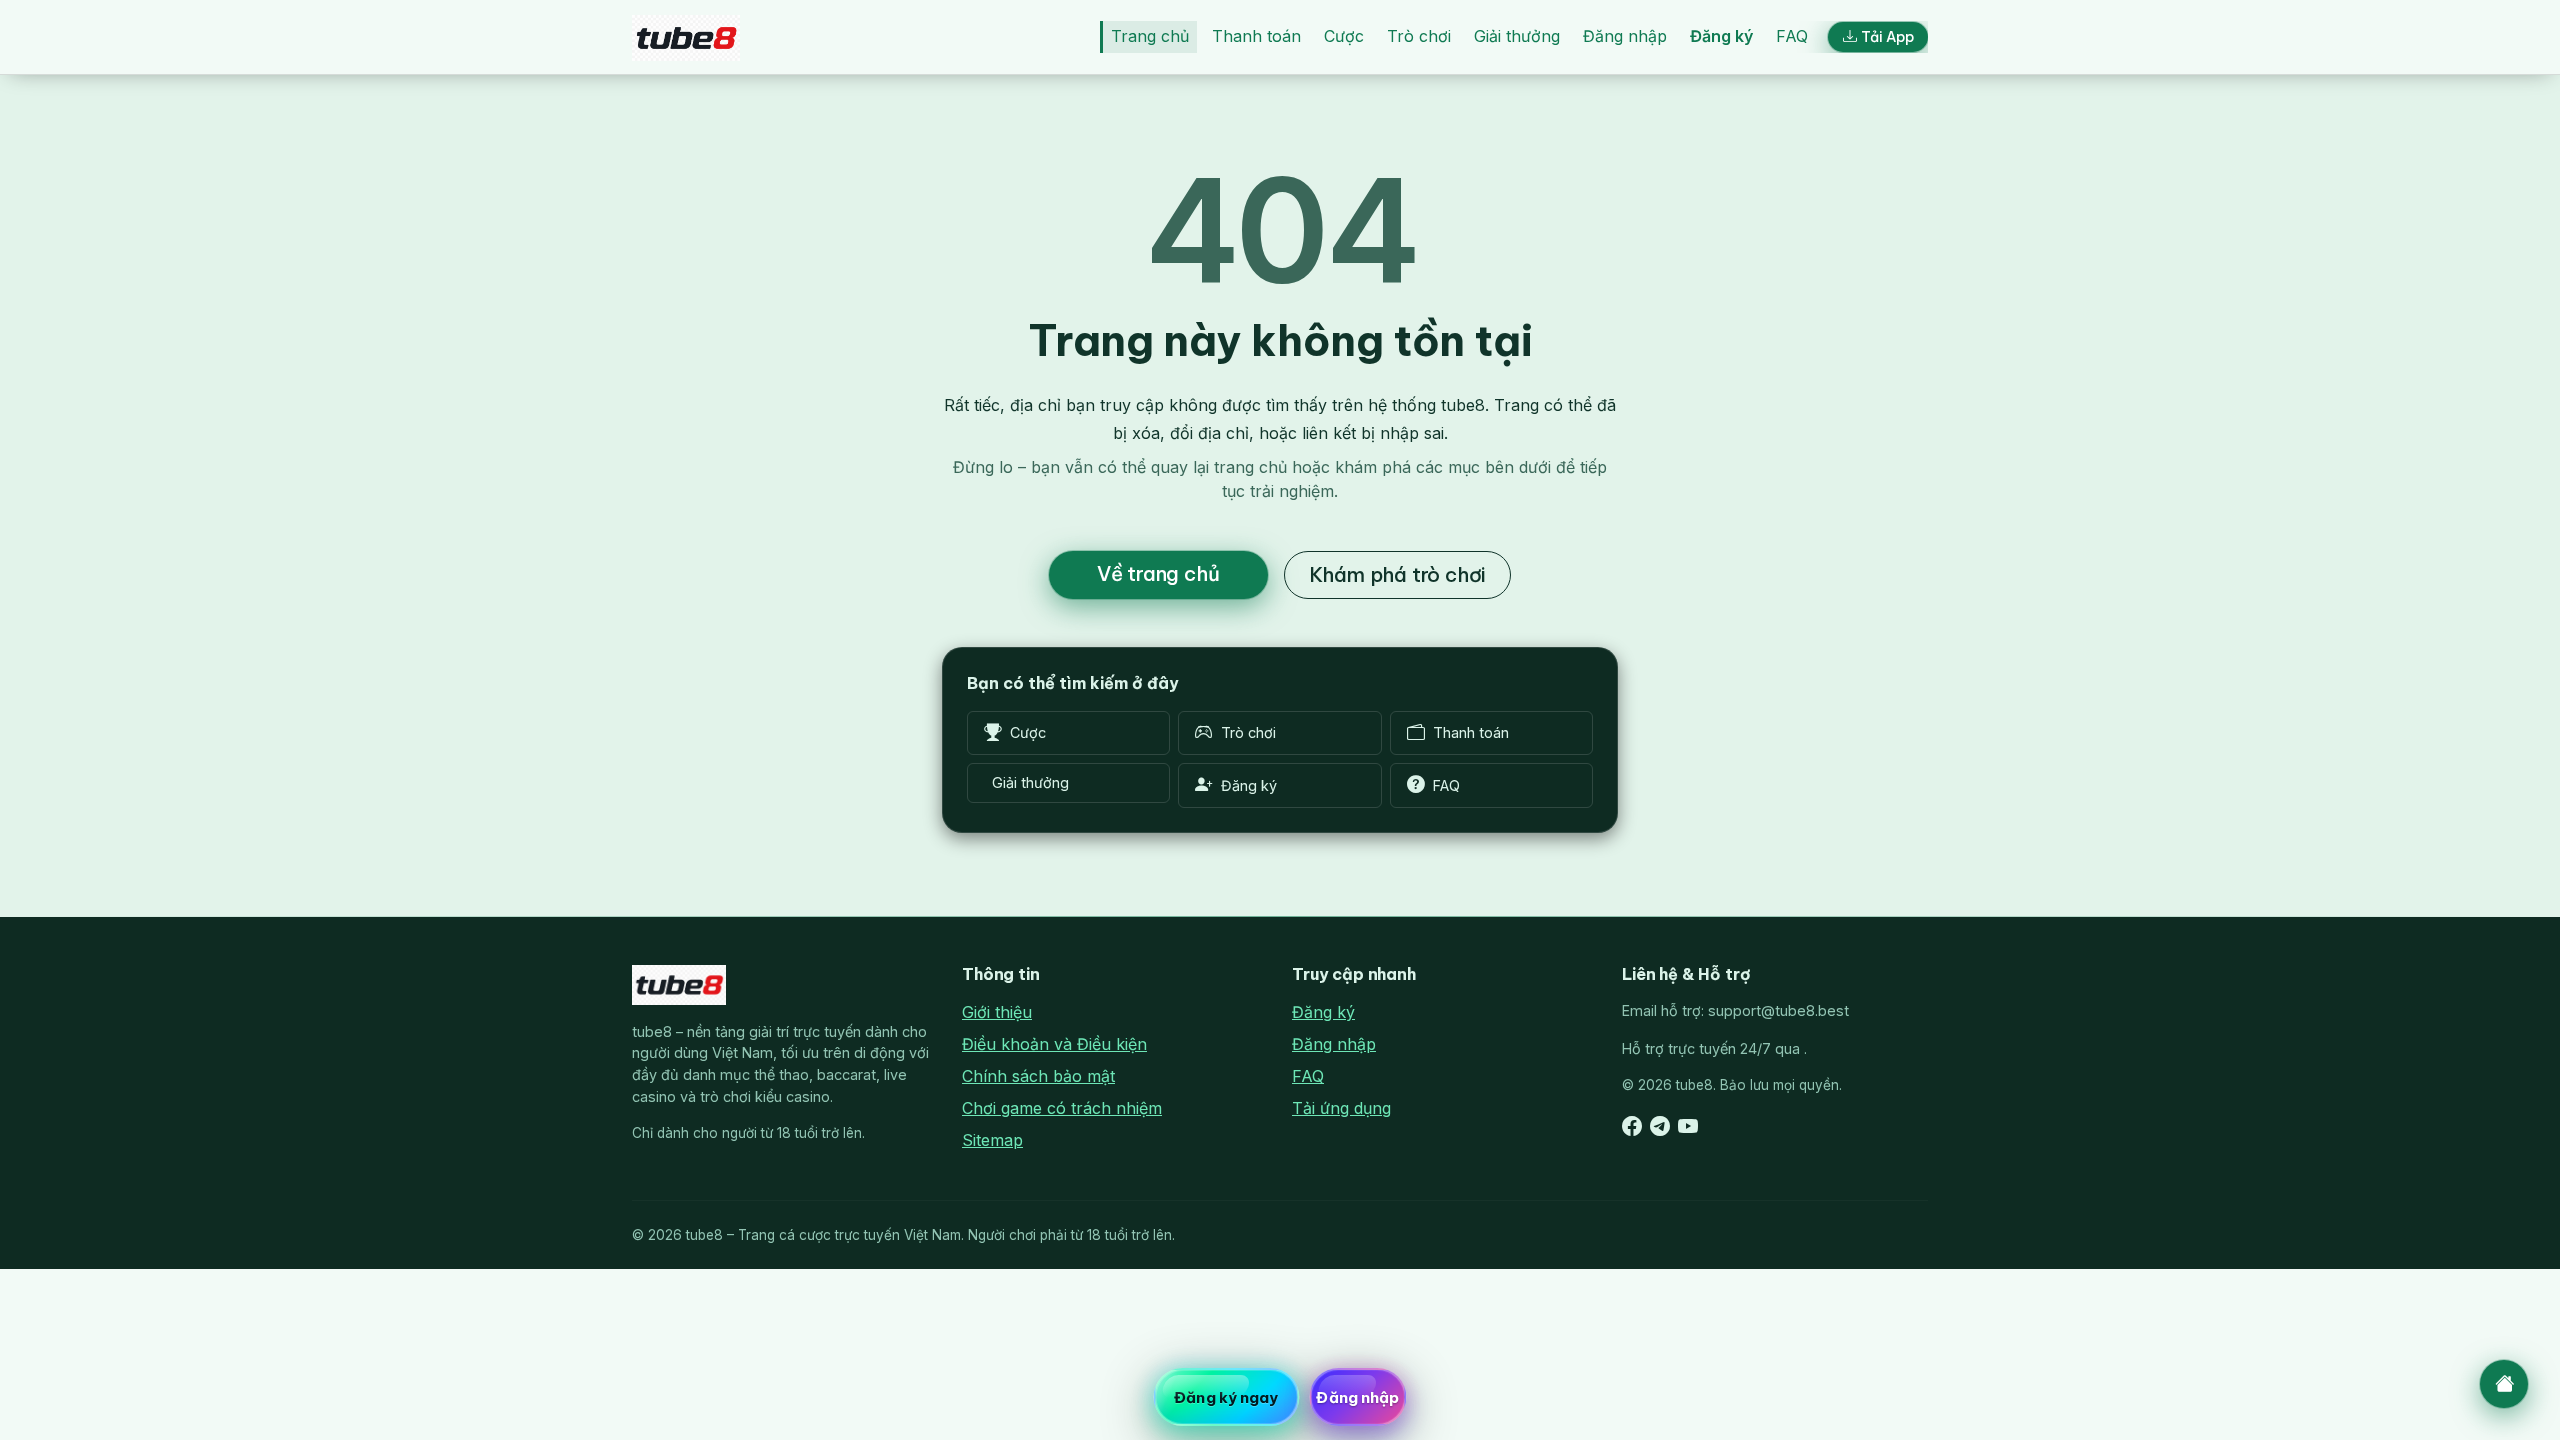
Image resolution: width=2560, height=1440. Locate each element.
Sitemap (992, 1140)
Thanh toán (1256, 36)
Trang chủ (1150, 36)
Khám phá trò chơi (1398, 574)
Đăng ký (1721, 36)
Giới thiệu (997, 1012)
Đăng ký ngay (1226, 1397)
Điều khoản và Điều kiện (1054, 1044)
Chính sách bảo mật (1038, 1076)
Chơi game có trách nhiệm (1062, 1108)
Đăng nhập (1625, 36)
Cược (1344, 36)
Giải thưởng (1517, 36)
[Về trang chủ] (2504, 1384)
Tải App (1887, 37)
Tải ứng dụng (1341, 1108)
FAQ (1792, 36)
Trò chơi (1419, 36)
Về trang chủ (1158, 573)
